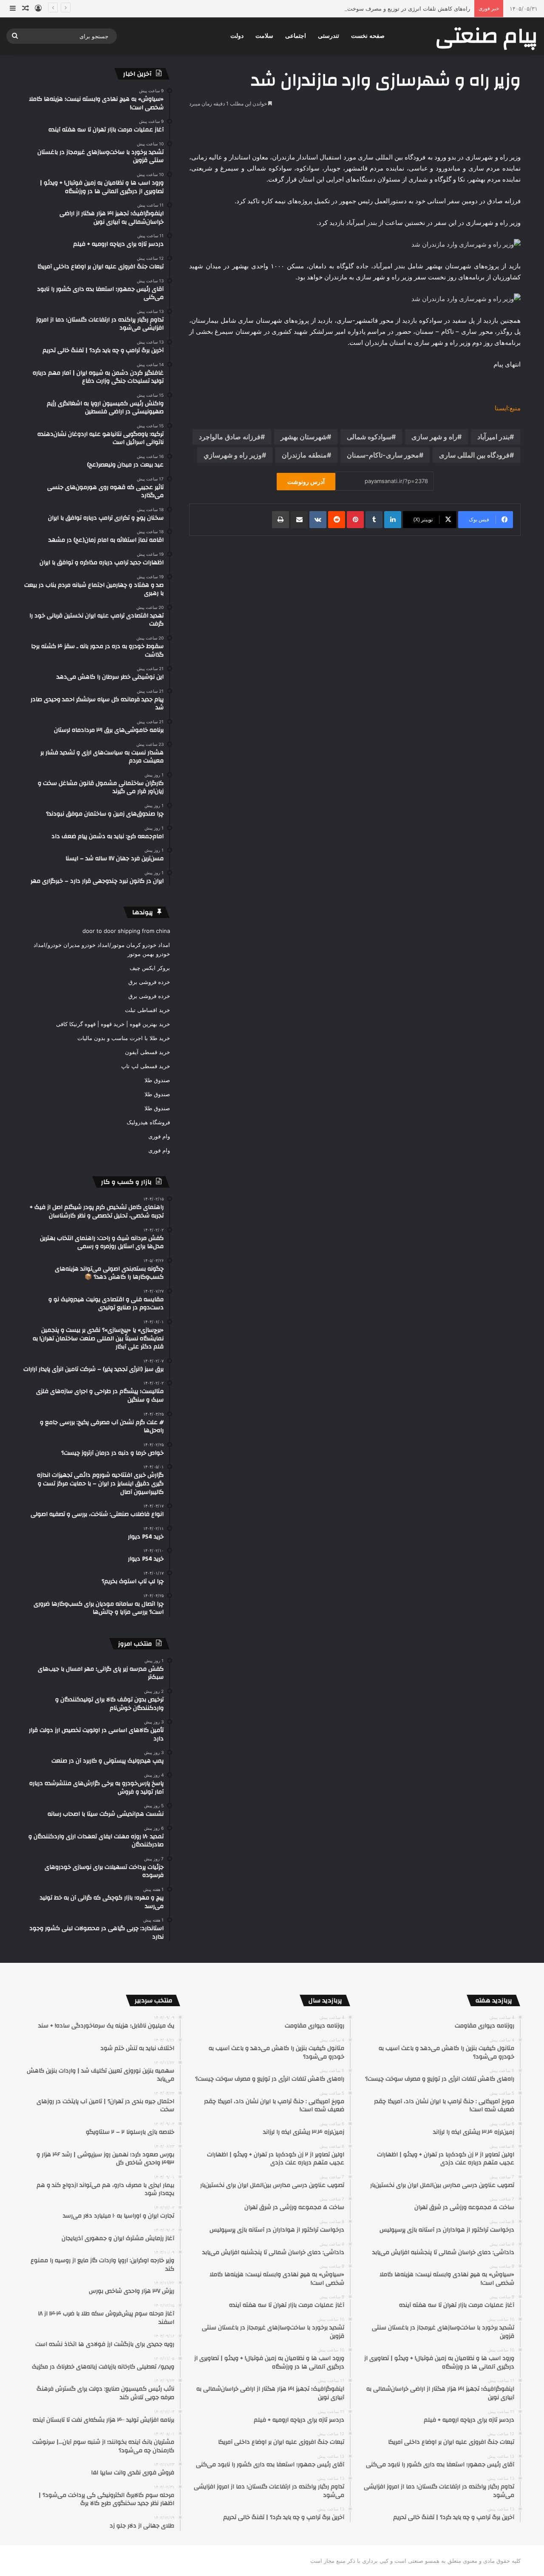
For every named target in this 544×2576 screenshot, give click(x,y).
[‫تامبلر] (374, 520)
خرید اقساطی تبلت (147, 1010)
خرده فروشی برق (149, 982)
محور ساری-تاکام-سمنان (383, 455)
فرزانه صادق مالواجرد (230, 437)
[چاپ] (280, 520)
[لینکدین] (393, 520)
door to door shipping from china (126, 931)
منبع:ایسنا (508, 408)
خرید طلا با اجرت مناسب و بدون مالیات (124, 1038)
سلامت (264, 36)
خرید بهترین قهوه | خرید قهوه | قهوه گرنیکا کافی (113, 1024)
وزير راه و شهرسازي (233, 455)
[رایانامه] (299, 520)
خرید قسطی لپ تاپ (146, 1066)
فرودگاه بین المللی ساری (474, 455)
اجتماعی (296, 36)
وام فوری (159, 1136)
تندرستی (329, 36)
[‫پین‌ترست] (355, 520)
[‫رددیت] (337, 520)
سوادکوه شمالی (369, 437)
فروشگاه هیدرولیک (148, 1122)
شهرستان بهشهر (304, 437)
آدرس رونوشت (306, 482)
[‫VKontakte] (318, 520)
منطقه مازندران (304, 455)
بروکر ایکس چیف (150, 968)
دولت (237, 36)
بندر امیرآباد (493, 437)
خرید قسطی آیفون (147, 1052)
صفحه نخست (368, 36)
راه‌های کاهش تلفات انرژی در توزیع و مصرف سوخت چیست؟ (398, 9)
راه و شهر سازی (434, 437)
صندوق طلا (157, 1080)
